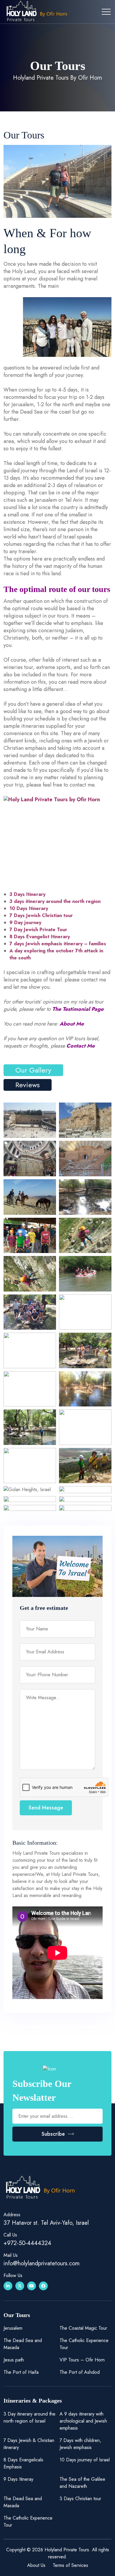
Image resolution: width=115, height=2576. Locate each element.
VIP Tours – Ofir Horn (82, 2360)
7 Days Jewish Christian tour (41, 915)
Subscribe (53, 2134)
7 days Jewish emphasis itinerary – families (58, 944)
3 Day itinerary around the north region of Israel (29, 2417)
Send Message (46, 1808)
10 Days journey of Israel (85, 2460)
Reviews (28, 1085)
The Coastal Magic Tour (83, 2328)
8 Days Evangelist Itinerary (40, 937)
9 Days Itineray (18, 2479)
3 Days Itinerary (27, 894)
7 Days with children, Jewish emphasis (80, 2444)
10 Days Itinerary (29, 908)
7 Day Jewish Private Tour (38, 930)
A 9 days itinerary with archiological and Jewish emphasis (83, 2421)
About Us (36, 2565)
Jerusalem (13, 2328)
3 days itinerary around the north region (55, 901)
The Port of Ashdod (80, 2372)
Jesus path (14, 2360)
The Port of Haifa (21, 2372)
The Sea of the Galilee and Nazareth (82, 2483)
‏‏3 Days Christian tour (80, 2499)
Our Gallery (33, 1070)
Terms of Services (70, 2565)
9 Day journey (25, 922)
